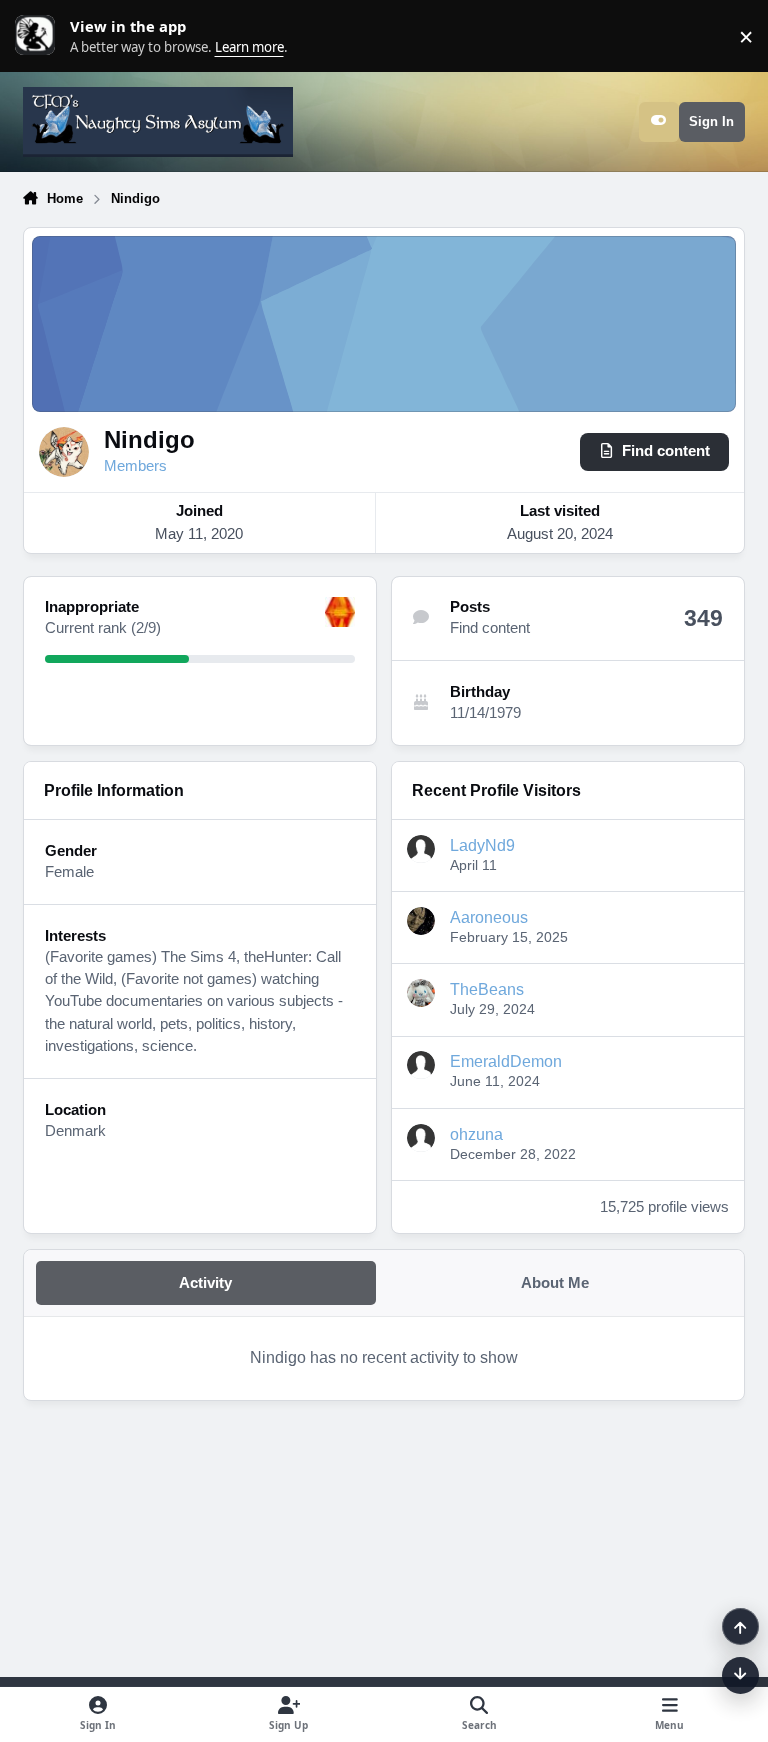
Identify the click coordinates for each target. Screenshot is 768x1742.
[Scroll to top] (740, 1626)
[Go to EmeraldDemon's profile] (421, 1065)
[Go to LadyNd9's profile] (421, 849)
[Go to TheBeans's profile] (421, 993)
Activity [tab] (205, 1283)
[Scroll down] (740, 1675)
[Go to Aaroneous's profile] (421, 921)
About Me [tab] (555, 1283)
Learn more (40, 36)
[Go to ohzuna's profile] (421, 1138)
